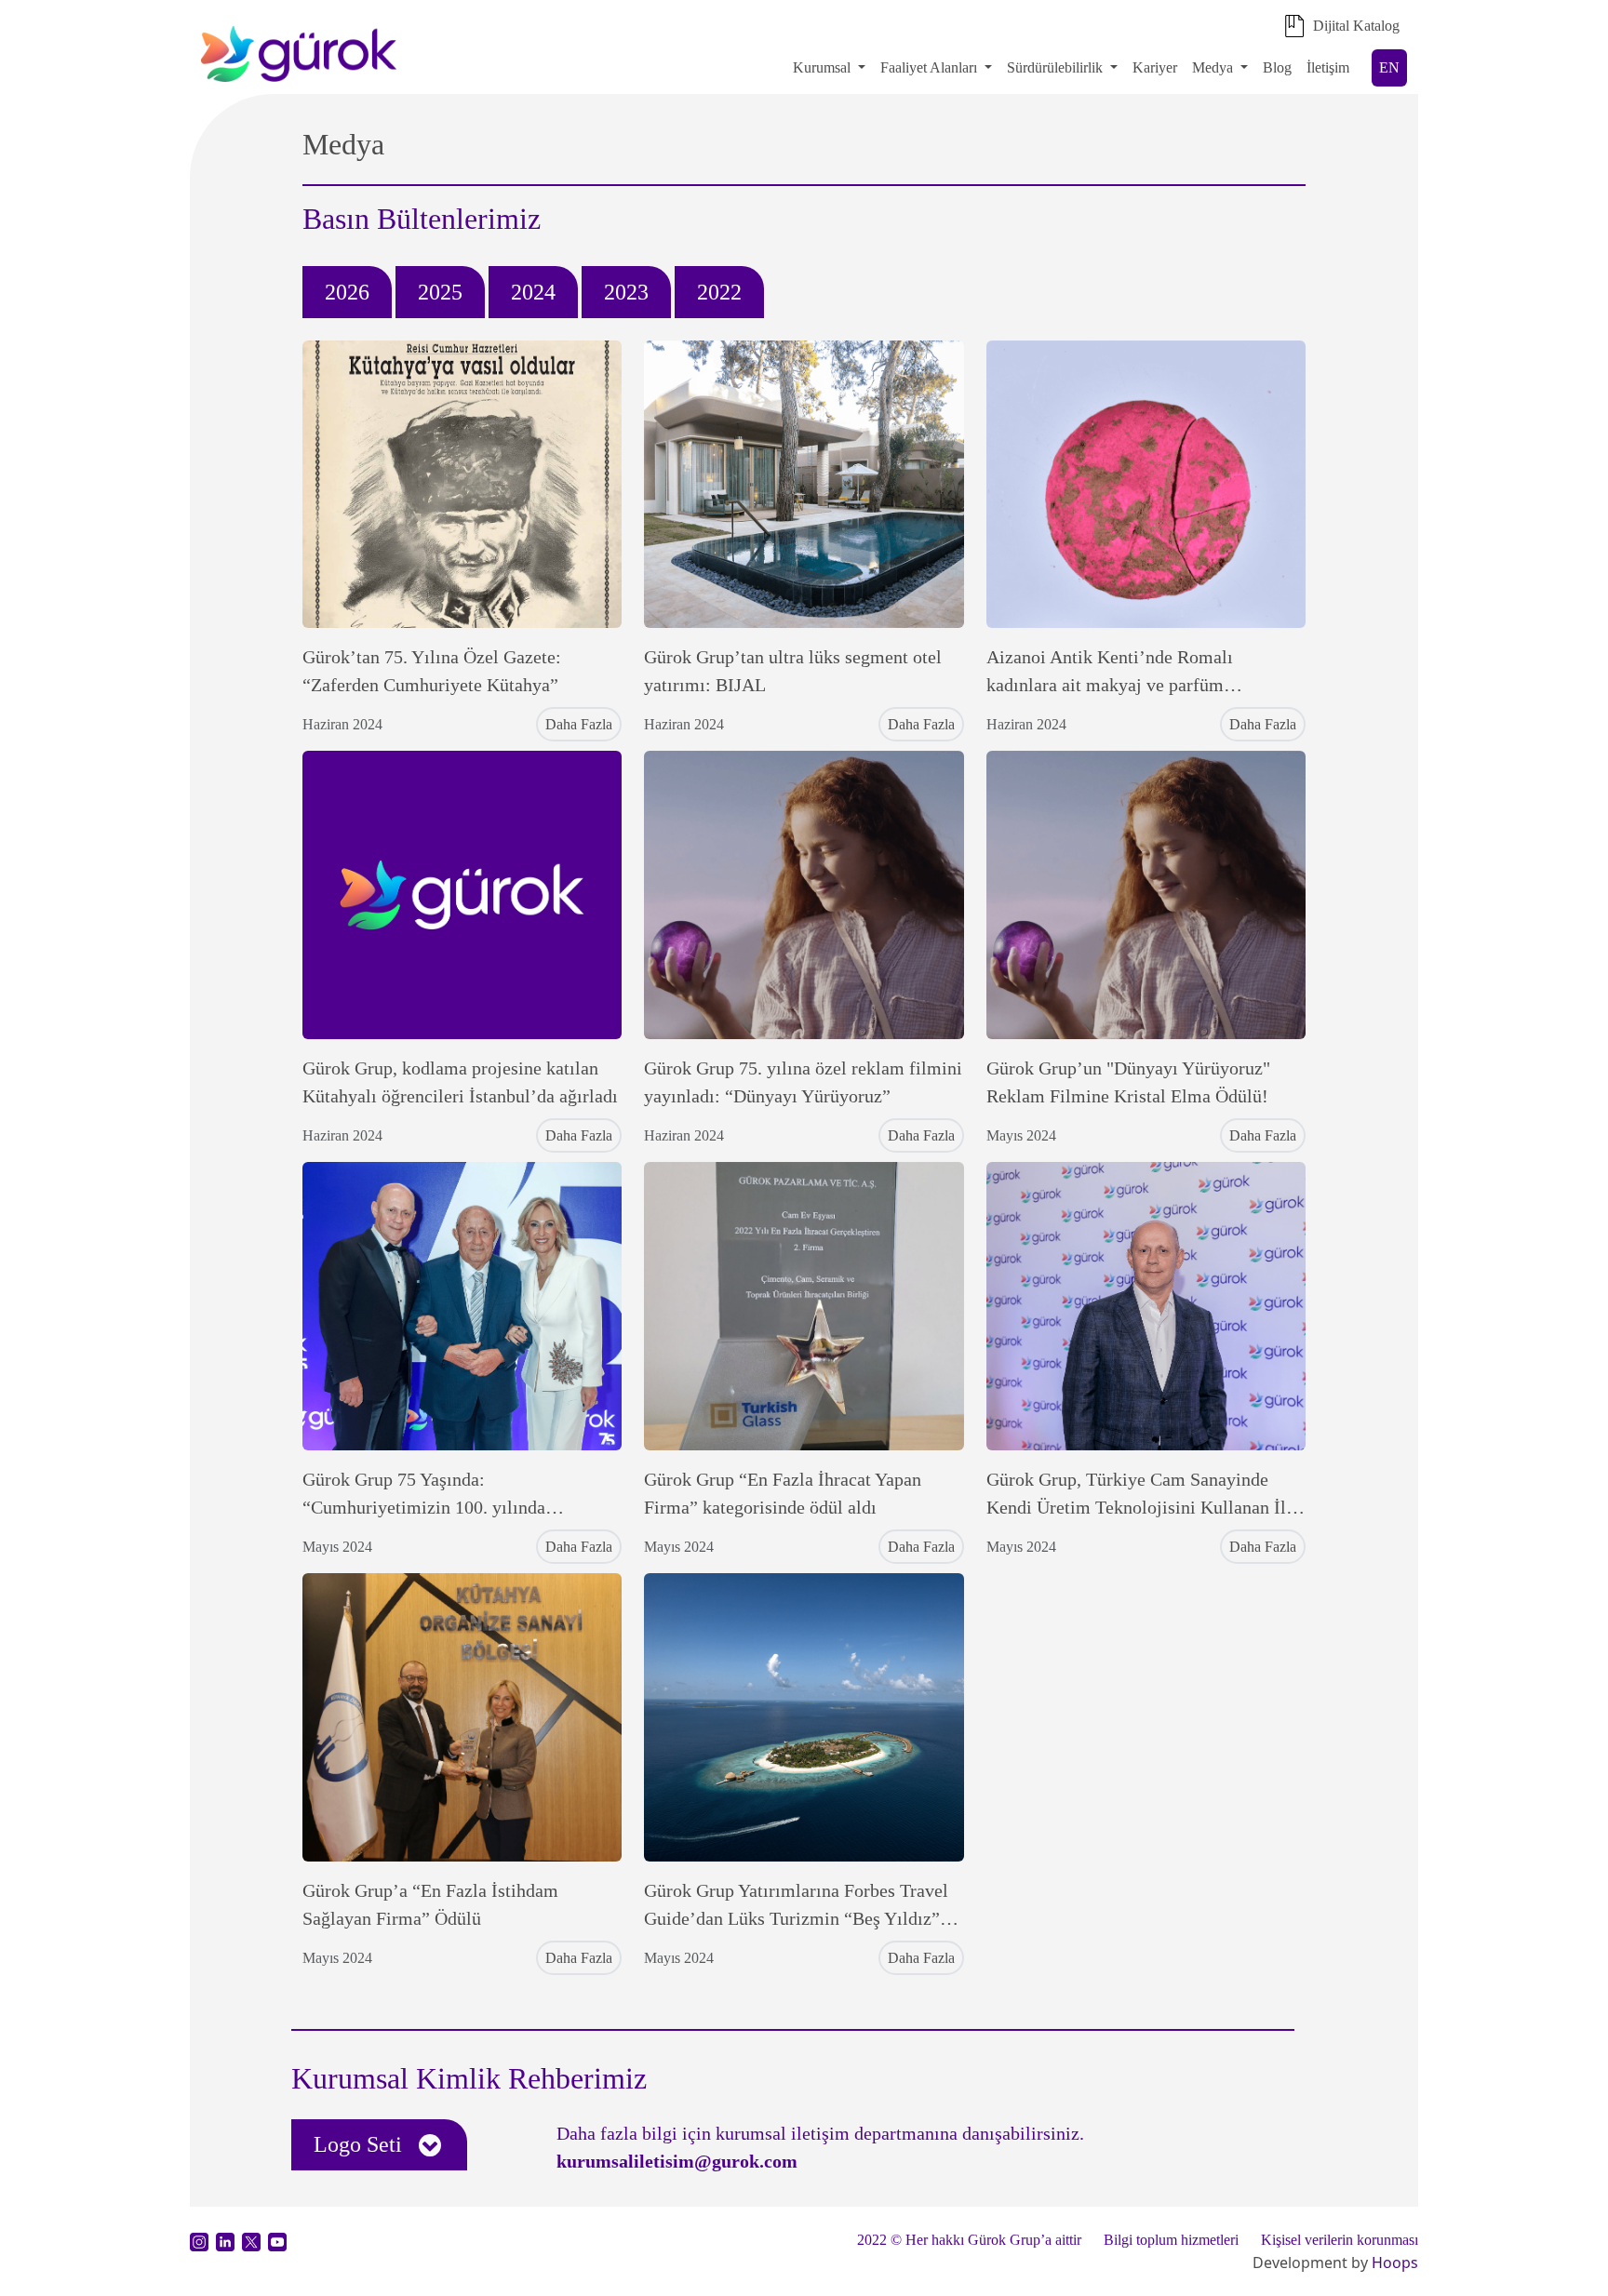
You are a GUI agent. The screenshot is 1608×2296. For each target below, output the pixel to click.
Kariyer (1155, 67)
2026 (347, 292)
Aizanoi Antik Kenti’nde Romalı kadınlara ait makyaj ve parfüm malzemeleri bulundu (1110, 685)
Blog (1277, 67)
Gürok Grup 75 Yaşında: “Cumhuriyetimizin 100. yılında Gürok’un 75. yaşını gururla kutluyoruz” (455, 1507)
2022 (719, 292)
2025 (440, 292)
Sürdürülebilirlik (1057, 67)
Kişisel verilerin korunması (1340, 2240)
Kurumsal (822, 67)
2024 (533, 292)
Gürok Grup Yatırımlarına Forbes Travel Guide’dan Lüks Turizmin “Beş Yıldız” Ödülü (796, 1918)
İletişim (1328, 67)
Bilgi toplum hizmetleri (1171, 2240)
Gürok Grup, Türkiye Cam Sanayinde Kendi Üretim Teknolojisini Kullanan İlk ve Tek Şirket (1141, 1507)
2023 (626, 292)
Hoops (1395, 2263)
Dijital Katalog (1356, 26)
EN (1389, 67)
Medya (1213, 67)
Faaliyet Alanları (929, 67)
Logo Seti (361, 2144)
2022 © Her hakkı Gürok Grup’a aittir (969, 2240)
